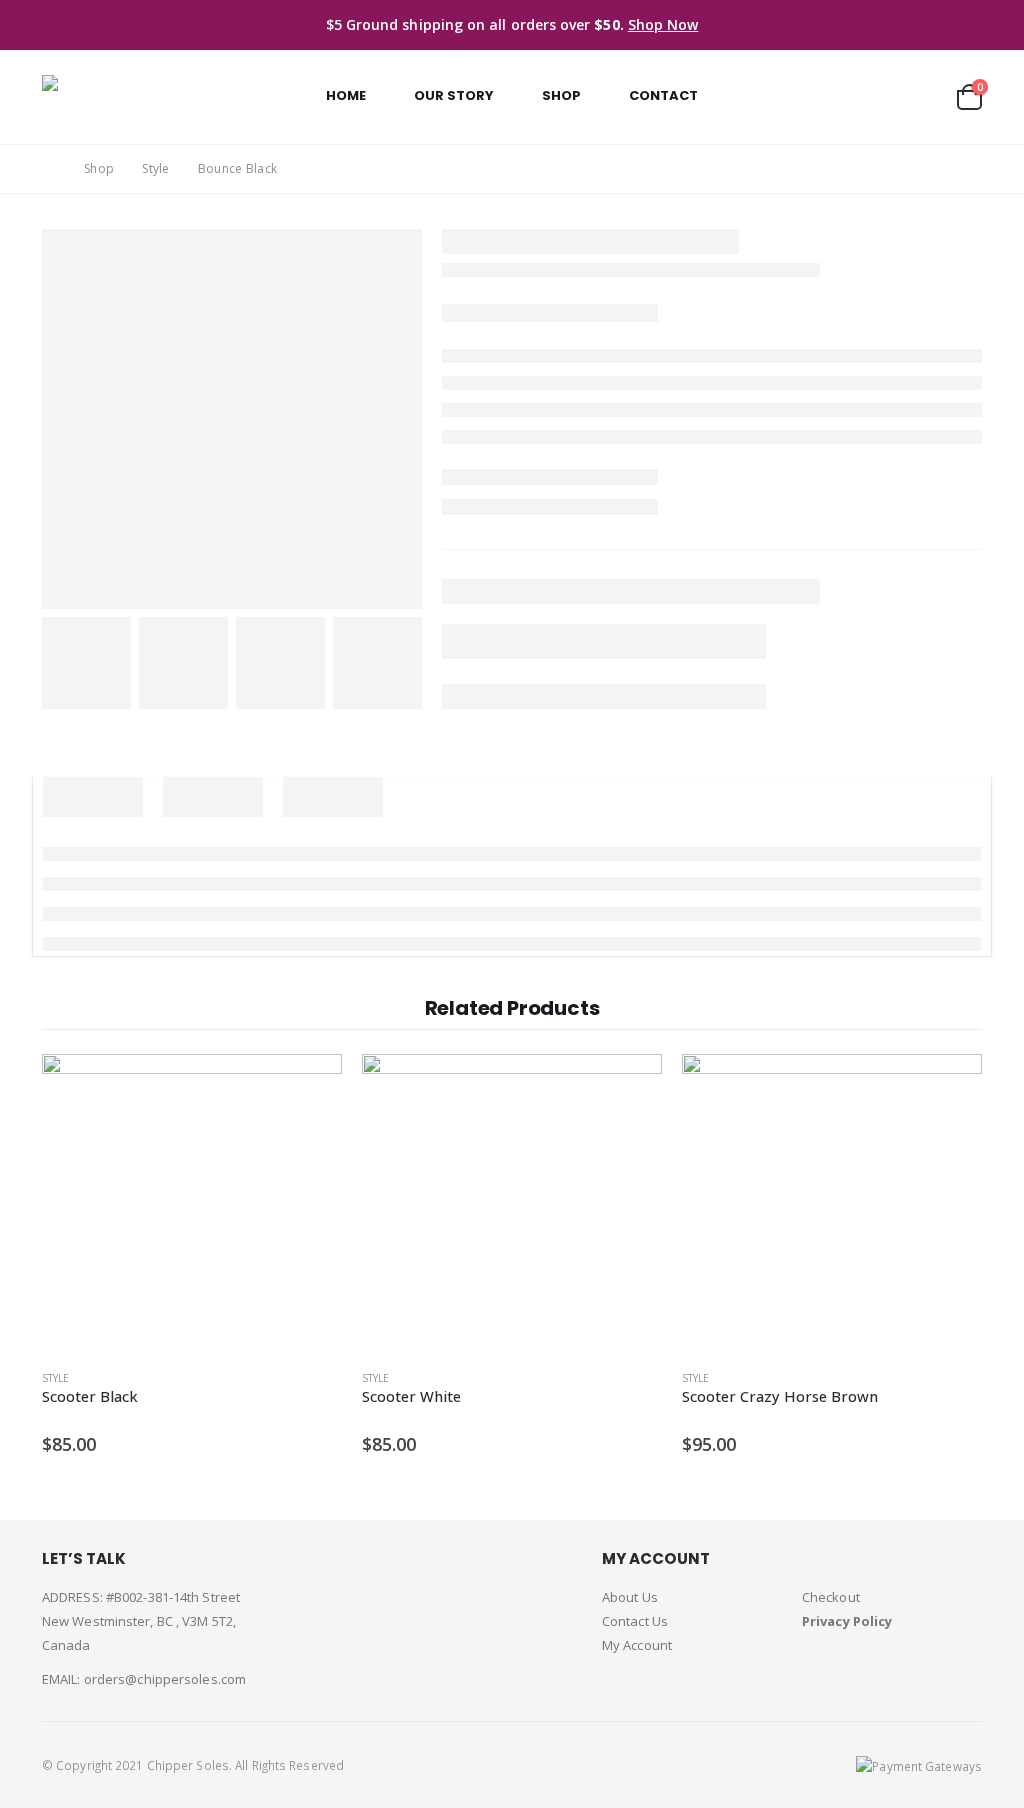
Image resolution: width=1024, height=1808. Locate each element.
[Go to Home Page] (49, 169)
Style (55, 1378)
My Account (637, 1645)
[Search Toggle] (927, 96)
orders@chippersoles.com (165, 1679)
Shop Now (663, 24)
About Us (630, 1597)
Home (346, 95)
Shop (561, 95)
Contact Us (635, 1621)
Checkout (831, 1597)
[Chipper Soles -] (127, 97)
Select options (309, 1087)
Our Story (454, 95)
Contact (663, 95)
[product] (192, 1204)
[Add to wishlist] (332, 1379)
